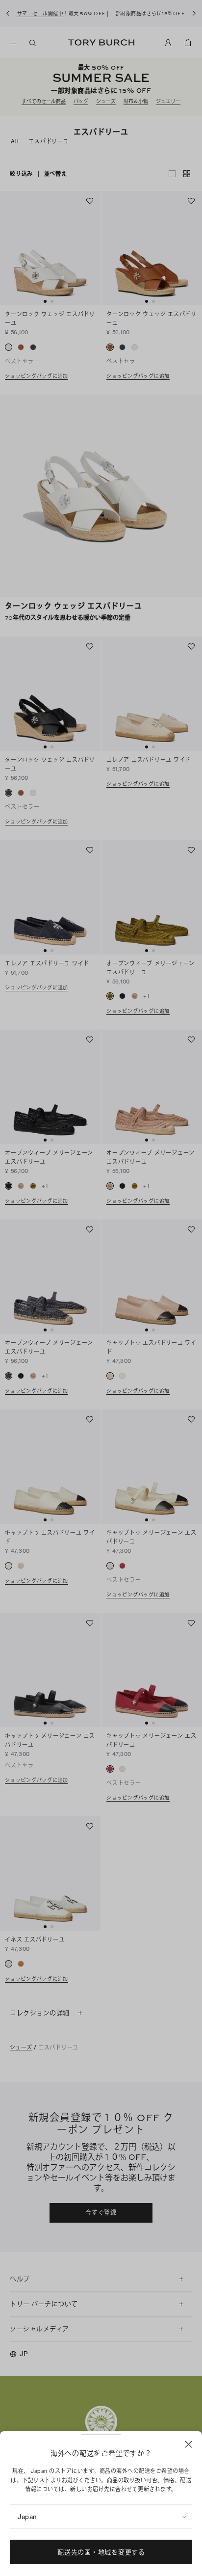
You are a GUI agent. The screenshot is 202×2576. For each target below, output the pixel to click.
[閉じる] (189, 2444)
